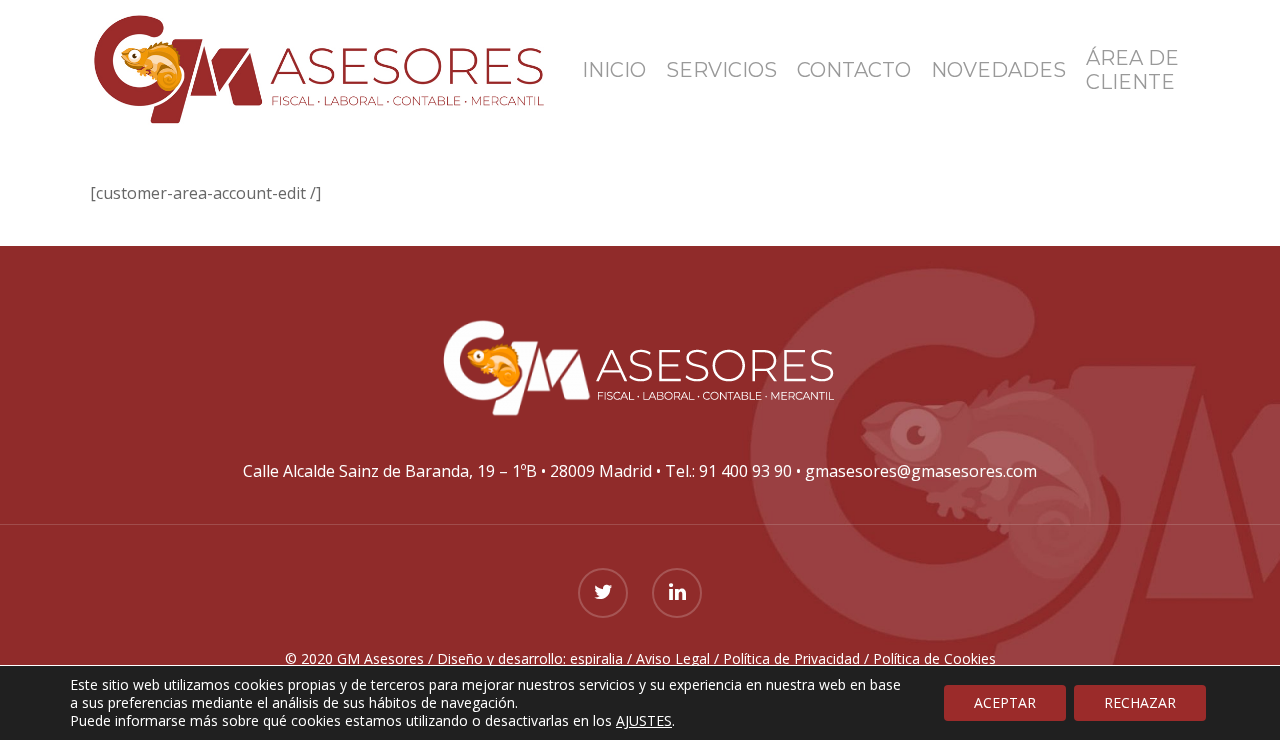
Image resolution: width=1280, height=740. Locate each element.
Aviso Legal (673, 658)
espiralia (596, 658)
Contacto (854, 70)
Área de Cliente (1132, 70)
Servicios (721, 70)
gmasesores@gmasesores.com (921, 471)
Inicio (614, 70)
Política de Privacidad (791, 658)
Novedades (998, 70)
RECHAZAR (1140, 702)
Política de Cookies (934, 658)
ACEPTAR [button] (1005, 702)
